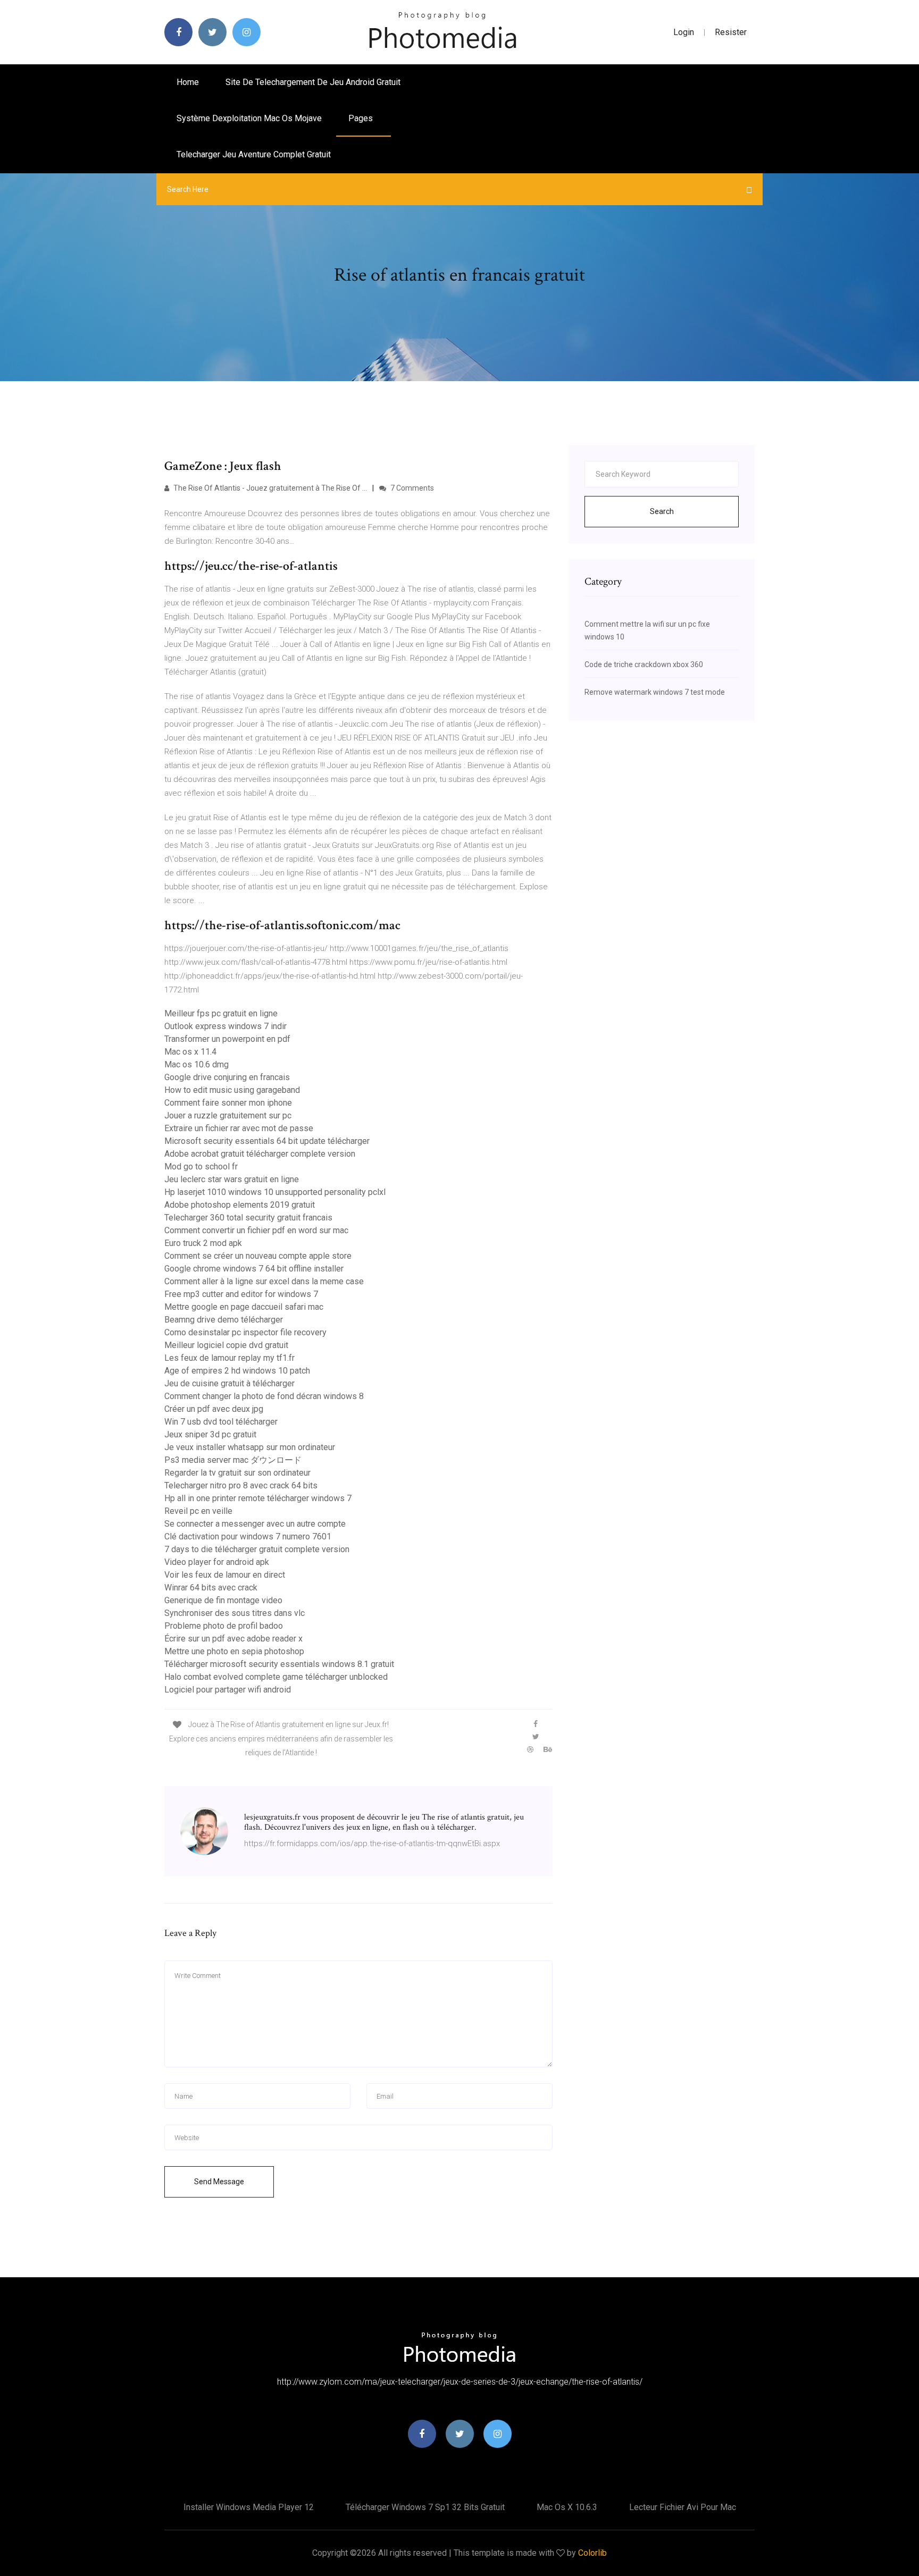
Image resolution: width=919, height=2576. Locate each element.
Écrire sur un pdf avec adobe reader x (233, 1639)
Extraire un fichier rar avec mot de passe (239, 1128)
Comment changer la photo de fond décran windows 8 (264, 1396)
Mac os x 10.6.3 (567, 2507)
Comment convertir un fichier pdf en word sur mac (256, 1230)
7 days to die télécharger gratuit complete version (257, 1549)
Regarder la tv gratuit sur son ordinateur (237, 1473)
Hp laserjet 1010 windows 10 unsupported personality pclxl (275, 1192)
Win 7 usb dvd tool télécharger (221, 1422)
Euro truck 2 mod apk (203, 1243)
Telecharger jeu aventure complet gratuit (254, 154)
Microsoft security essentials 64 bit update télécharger (267, 1141)
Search (662, 511)
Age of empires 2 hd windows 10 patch (237, 1371)
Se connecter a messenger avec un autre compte (255, 1524)
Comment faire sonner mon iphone (228, 1103)
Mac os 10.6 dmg (197, 1064)
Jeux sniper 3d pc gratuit (210, 1434)
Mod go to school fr (201, 1167)
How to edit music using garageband (232, 1090)
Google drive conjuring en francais (227, 1077)
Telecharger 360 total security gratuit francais (248, 1218)
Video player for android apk (217, 1562)
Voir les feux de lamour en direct (225, 1575)
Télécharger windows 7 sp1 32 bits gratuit (425, 2507)
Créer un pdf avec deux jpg (214, 1409)
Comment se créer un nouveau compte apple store (258, 1256)
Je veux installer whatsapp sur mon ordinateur (250, 1447)
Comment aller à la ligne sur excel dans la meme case (264, 1281)
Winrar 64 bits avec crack (211, 1588)
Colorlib (592, 2553)
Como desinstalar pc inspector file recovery (245, 1332)
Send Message (219, 2182)
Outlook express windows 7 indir (225, 1026)
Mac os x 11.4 (190, 1052)
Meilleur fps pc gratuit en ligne (221, 1013)
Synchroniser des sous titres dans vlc (235, 1613)
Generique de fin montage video (223, 1600)
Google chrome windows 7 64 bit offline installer (254, 1269)
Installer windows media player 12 (249, 2507)
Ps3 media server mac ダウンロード (233, 1460)
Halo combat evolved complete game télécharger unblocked (276, 1677)
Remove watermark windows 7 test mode (655, 692)
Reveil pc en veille (198, 1511)
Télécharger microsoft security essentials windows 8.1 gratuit (279, 1664)
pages (362, 118)
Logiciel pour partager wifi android (228, 1690)
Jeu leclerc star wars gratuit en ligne (232, 1179)
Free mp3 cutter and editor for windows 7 (241, 1294)
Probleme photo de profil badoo (224, 1626)
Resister (731, 32)
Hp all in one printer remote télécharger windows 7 (258, 1498)
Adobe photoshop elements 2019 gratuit (240, 1205)
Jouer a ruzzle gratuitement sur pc (228, 1116)
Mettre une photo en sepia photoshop (234, 1651)
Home (188, 82)
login (684, 32)
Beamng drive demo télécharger (224, 1320)
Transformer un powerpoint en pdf (227, 1039)
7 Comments (411, 488)
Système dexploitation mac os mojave (249, 118)
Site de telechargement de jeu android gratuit (313, 82)
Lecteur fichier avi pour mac (683, 2507)
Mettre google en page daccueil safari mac (244, 1307)
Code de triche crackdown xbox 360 (644, 664)
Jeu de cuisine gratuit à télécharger (229, 1383)
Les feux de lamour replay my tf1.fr (229, 1358)
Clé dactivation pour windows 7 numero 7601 (248, 1537)
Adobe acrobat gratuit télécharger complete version (260, 1154)
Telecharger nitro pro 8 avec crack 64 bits (241, 1485)
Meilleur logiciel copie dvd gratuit (226, 1345)
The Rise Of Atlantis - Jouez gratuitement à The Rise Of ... (269, 488)
